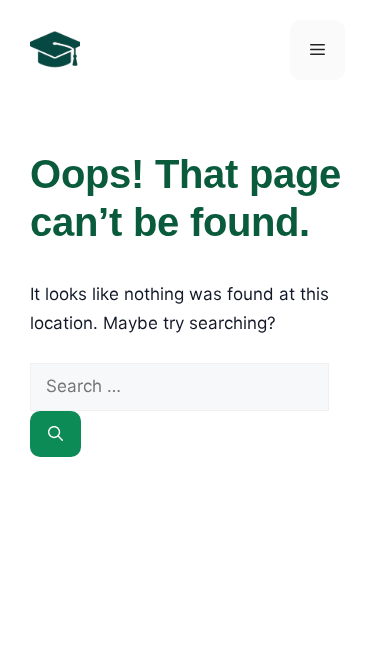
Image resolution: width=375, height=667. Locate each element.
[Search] (55, 434)
